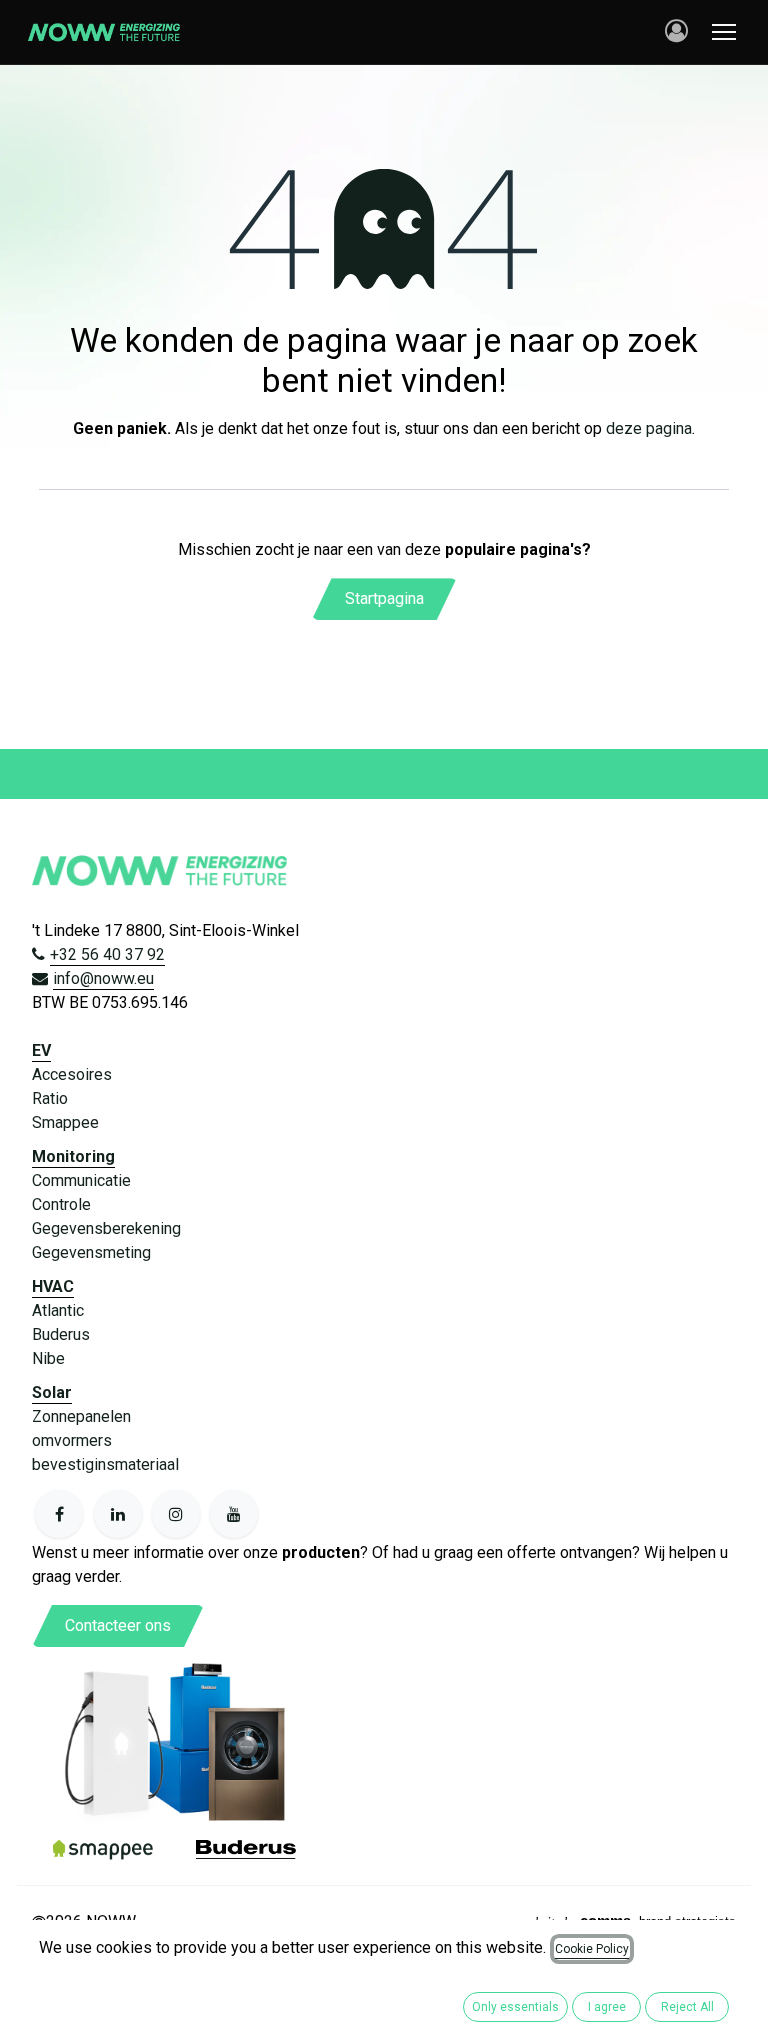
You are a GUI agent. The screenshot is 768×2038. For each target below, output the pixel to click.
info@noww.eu (103, 978)
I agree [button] (607, 2007)
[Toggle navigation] (724, 32)
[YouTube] (234, 1514)
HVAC (53, 1286)
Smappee (65, 1122)
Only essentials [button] (515, 2007)
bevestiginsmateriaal (105, 1464)
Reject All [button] (687, 2007)
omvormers (72, 1440)
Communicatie (81, 1180)
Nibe (48, 1358)
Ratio (50, 1098)
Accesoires (72, 1074)
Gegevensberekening (106, 1228)
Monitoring (73, 1156)
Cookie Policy (592, 1949)
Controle (61, 1204)
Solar (52, 1392)
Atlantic (58, 1310)
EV (41, 1050)
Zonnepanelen (81, 1416)
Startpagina (384, 598)
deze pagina (649, 428)
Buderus (61, 1334)
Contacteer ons (118, 1625)
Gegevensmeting (91, 1252)
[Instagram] (176, 1514)
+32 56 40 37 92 (107, 954)
